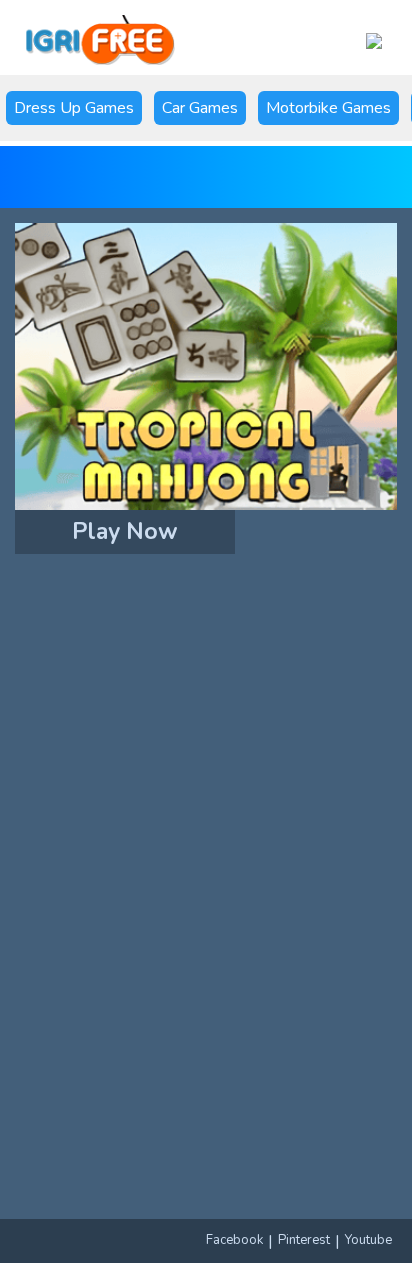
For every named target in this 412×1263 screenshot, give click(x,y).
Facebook (234, 1240)
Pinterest (304, 1240)
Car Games (200, 108)
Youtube (368, 1240)
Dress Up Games (74, 108)
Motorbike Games (328, 108)
